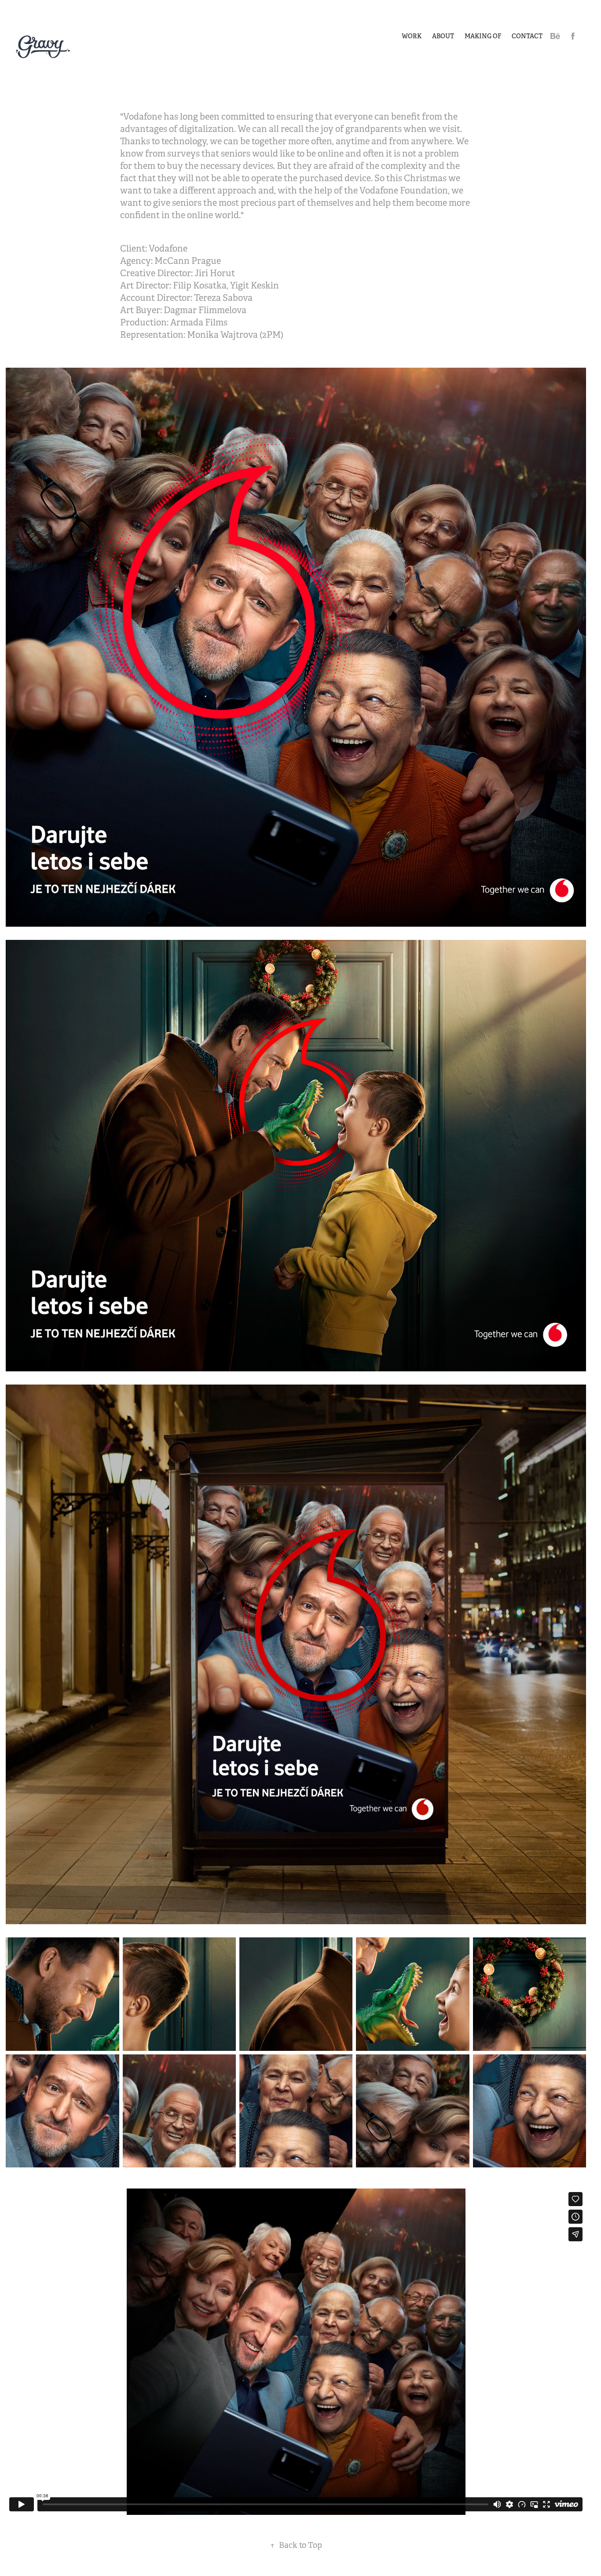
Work (412, 36)
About (443, 36)
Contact (527, 36)
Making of (483, 36)
